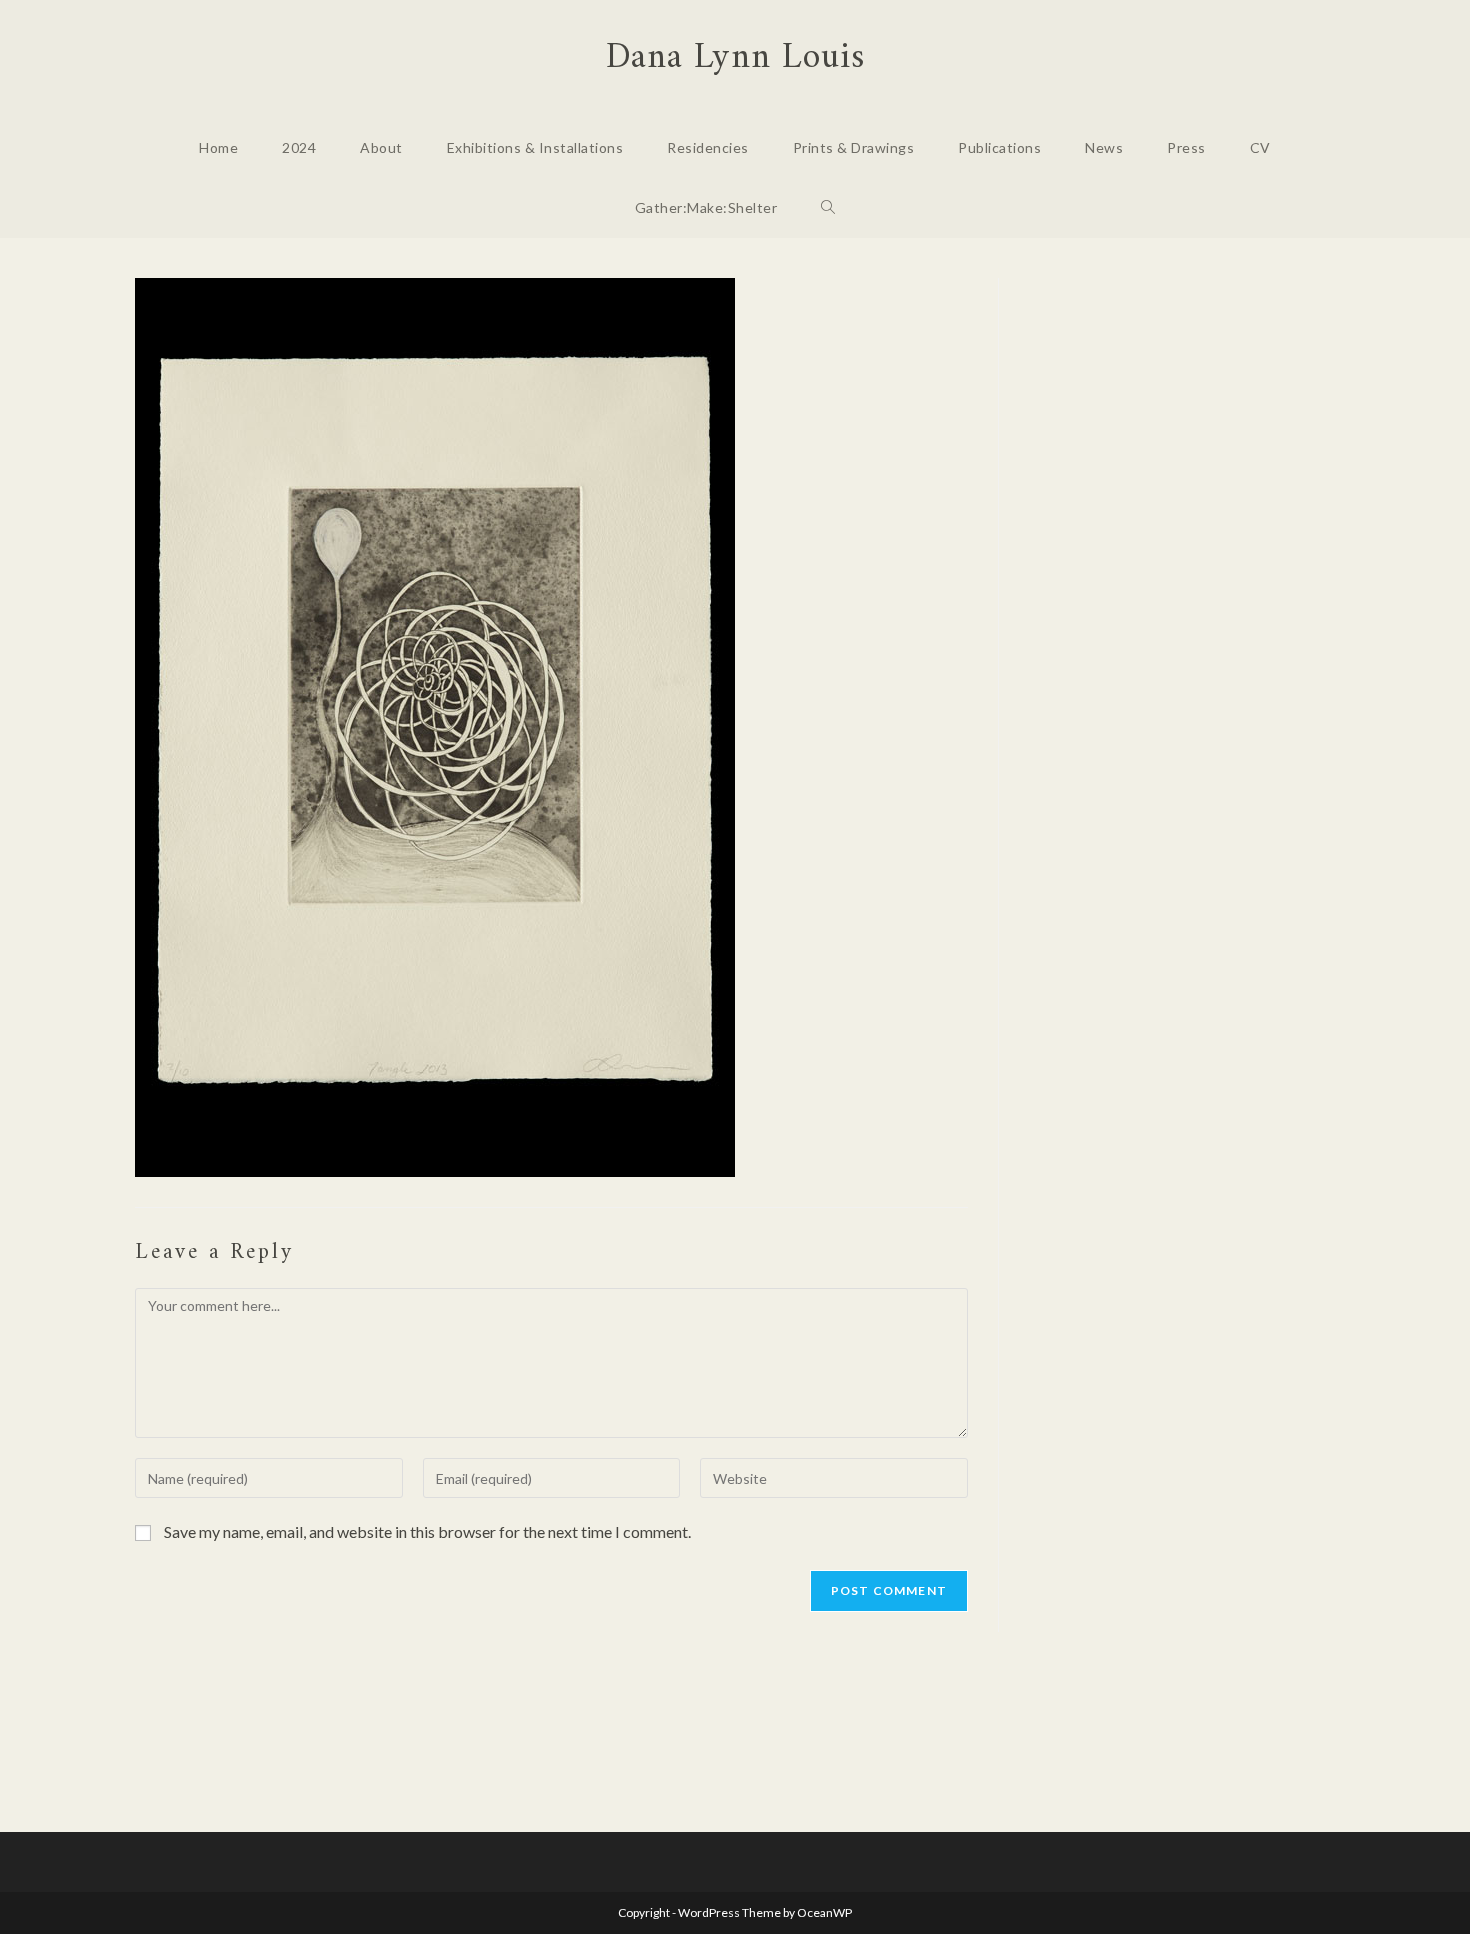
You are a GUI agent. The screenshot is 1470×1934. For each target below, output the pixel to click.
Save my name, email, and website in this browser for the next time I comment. (427, 1531)
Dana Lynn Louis (735, 58)
